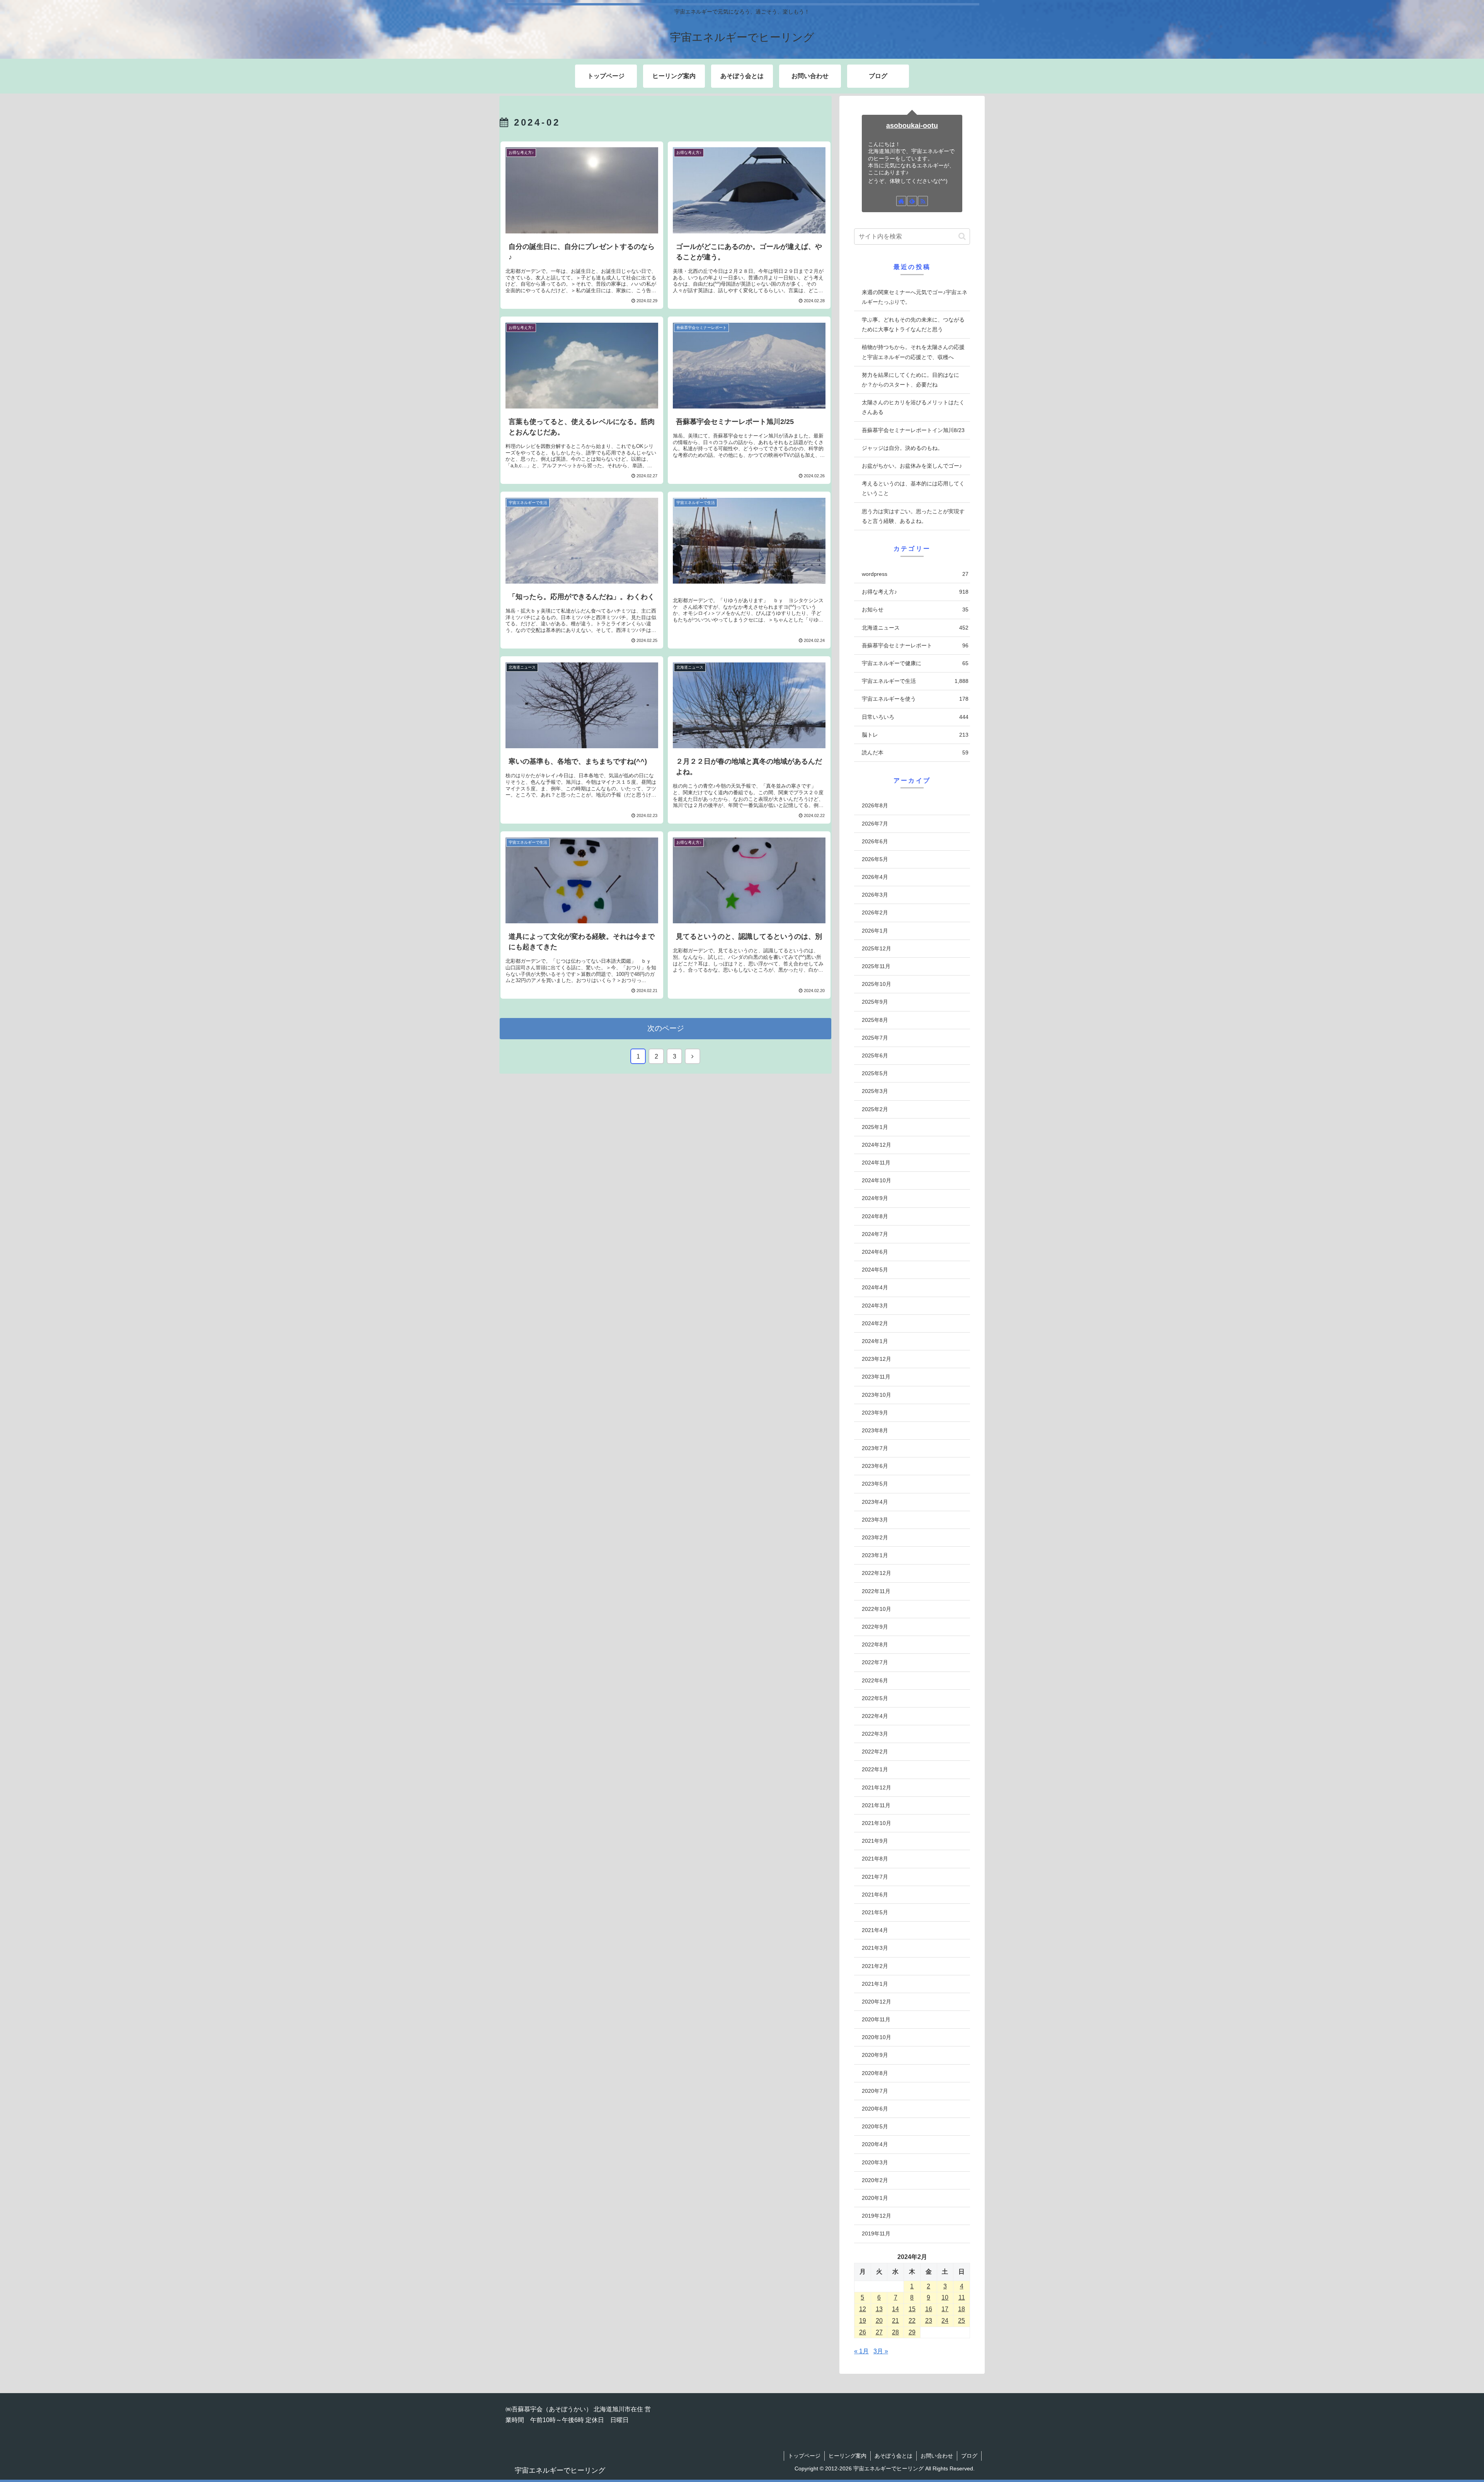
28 (895, 2332)
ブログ (969, 2456)
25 (962, 2321)
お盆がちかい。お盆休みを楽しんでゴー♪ (912, 466)
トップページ (804, 2456)
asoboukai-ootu (912, 126)
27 (879, 2332)
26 (863, 2332)
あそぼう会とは (893, 2456)
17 (945, 2309)
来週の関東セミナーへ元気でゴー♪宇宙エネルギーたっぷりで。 (915, 297)
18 (962, 2309)
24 (945, 2321)
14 (895, 2309)
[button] (962, 236)
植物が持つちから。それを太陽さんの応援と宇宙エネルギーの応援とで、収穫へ (913, 352)
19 (863, 2321)
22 (912, 2321)
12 (863, 2309)
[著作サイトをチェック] (901, 201)
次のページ (666, 1028)
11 (962, 2297)
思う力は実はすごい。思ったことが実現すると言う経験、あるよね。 (913, 516)
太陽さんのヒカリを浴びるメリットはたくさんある (913, 407)
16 (929, 2309)
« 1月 (861, 2351)
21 (895, 2321)
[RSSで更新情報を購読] (923, 201)
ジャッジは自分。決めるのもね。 (902, 448)
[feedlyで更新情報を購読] (912, 201)
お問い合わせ (937, 2456)
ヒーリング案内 (848, 2456)
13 (879, 2309)
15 (912, 2309)
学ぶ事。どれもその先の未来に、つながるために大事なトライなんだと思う (913, 324)
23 (929, 2321)
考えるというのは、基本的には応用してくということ (913, 488)
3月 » (881, 2351)
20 (879, 2321)
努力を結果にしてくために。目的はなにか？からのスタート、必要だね (910, 380)
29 (912, 2332)
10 (945, 2297)
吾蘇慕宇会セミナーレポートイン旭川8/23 (913, 430)
